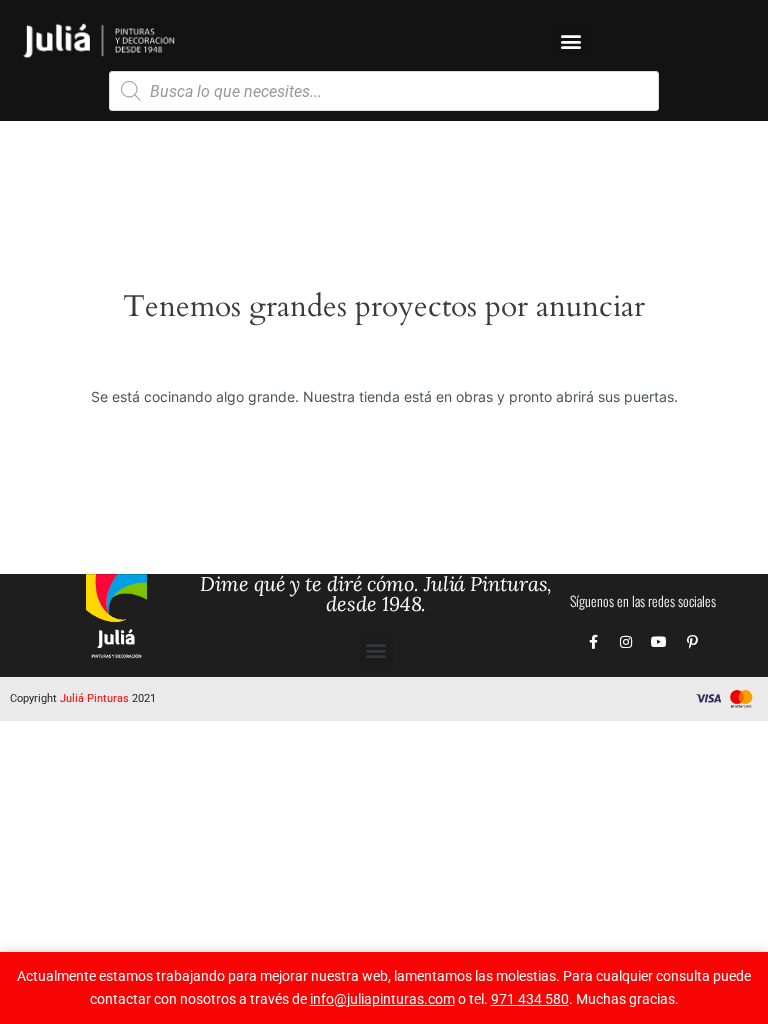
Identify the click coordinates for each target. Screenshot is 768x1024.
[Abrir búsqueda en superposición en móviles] (384, 91)
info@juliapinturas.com (382, 999)
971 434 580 (530, 999)
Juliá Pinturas (94, 698)
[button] (570, 40)
